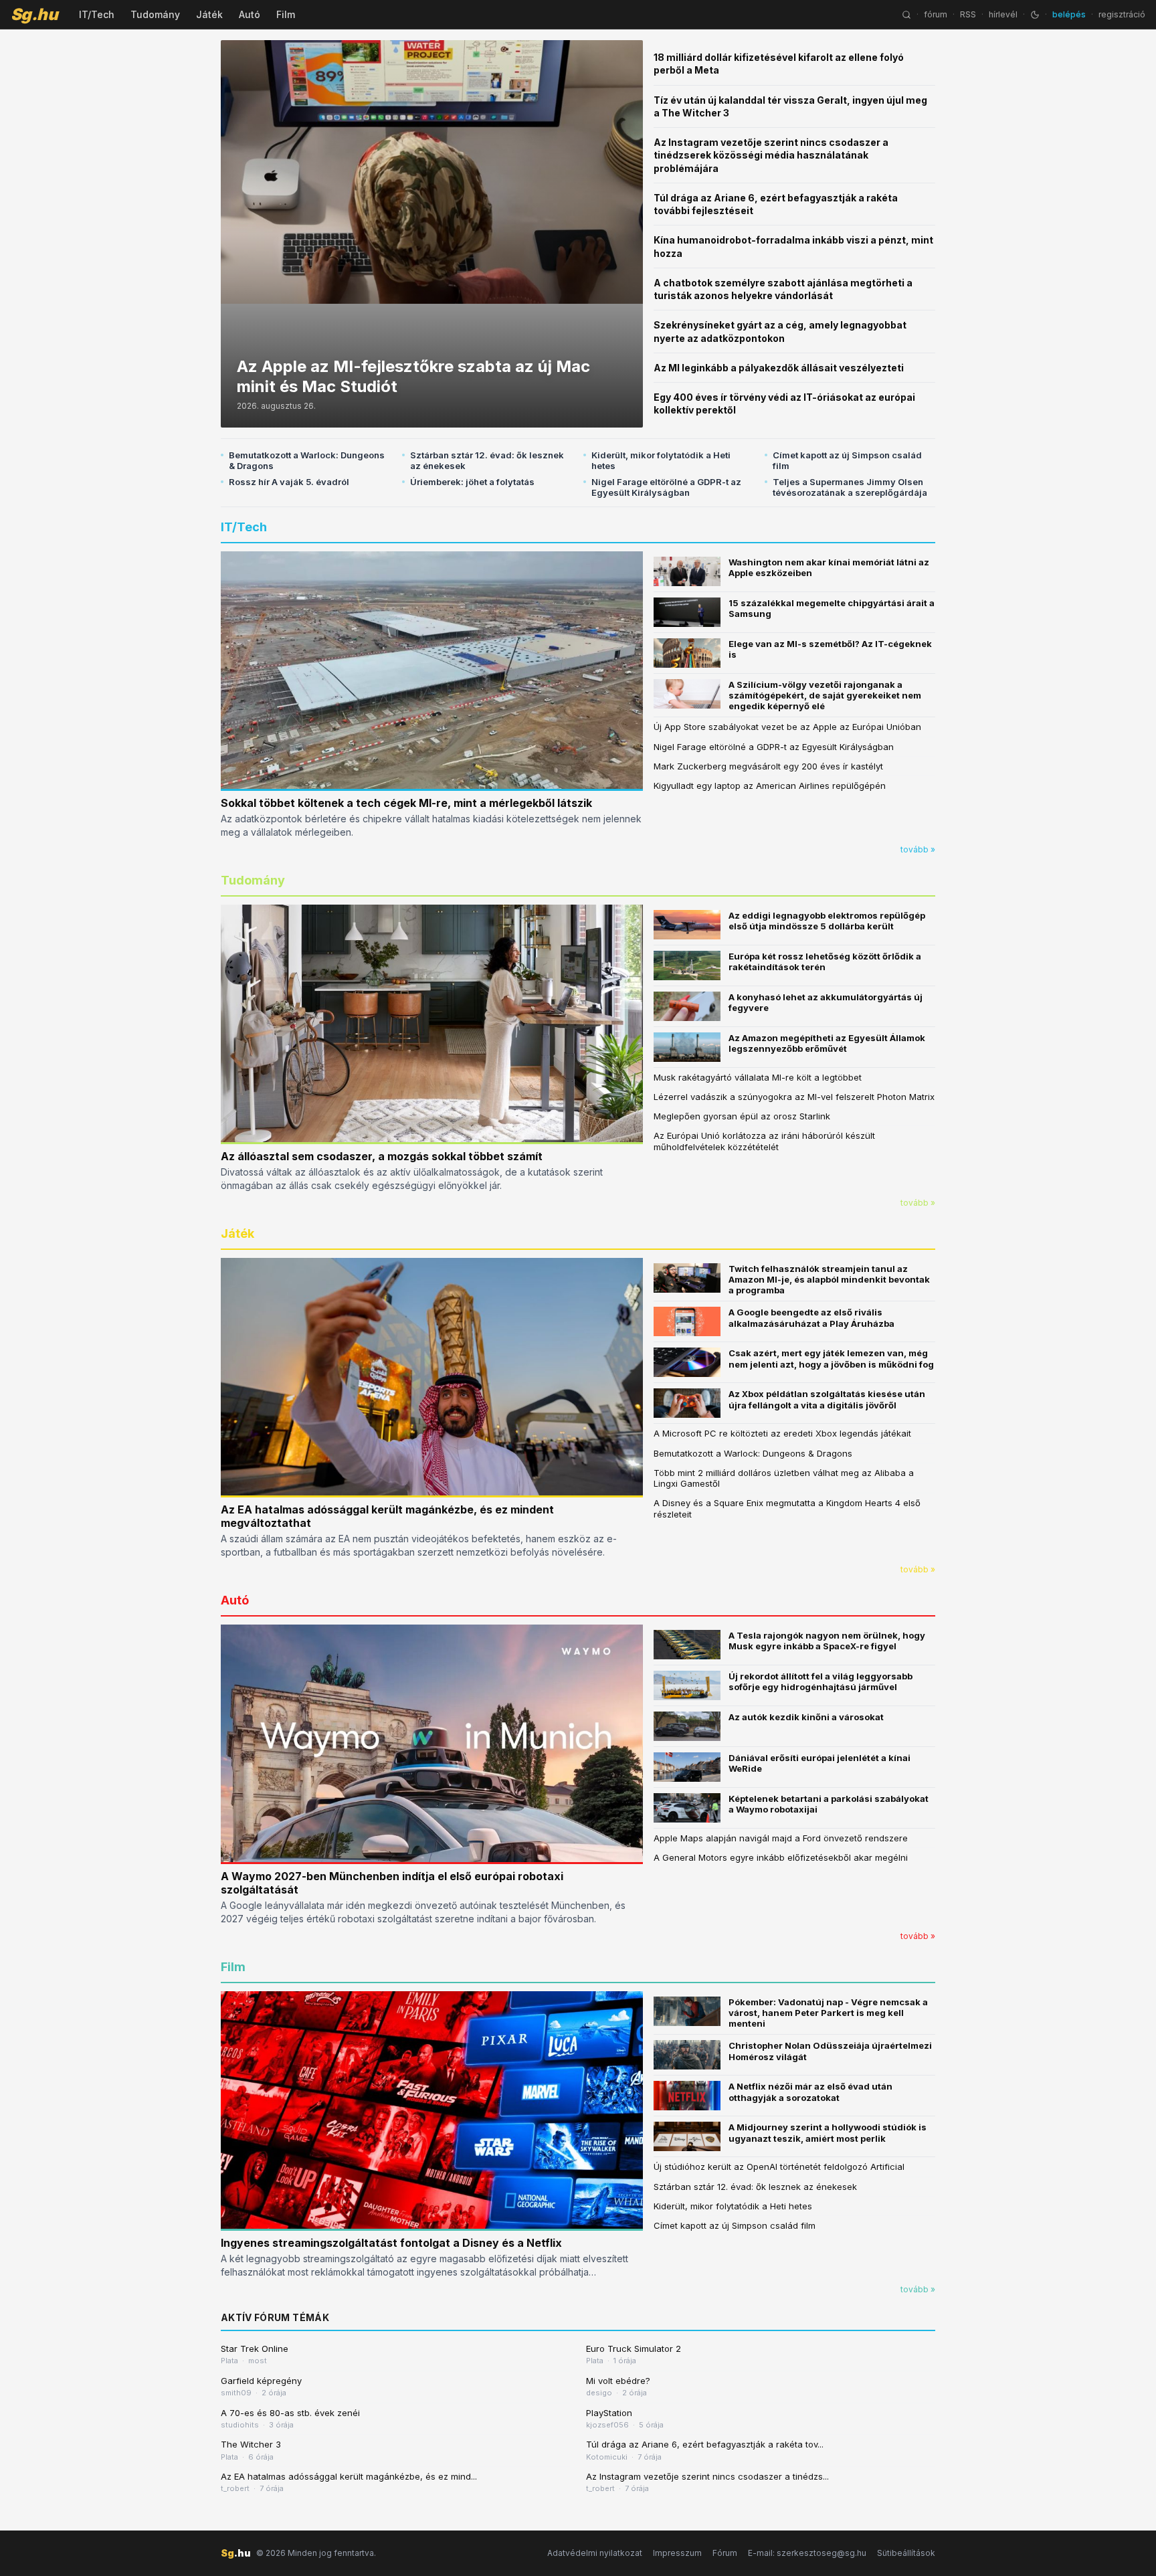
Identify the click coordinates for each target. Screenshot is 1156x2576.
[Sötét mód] (1035, 15)
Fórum (725, 2553)
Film (286, 14)
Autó (250, 14)
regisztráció (1122, 14)
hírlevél (1003, 14)
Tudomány (155, 14)
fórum (936, 14)
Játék (209, 14)
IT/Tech (97, 14)
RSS (968, 14)
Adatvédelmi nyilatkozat (595, 2553)
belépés (1069, 14)
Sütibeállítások (906, 2553)
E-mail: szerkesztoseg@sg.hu (807, 2553)
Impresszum (677, 2553)
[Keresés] (906, 15)
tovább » (918, 849)
